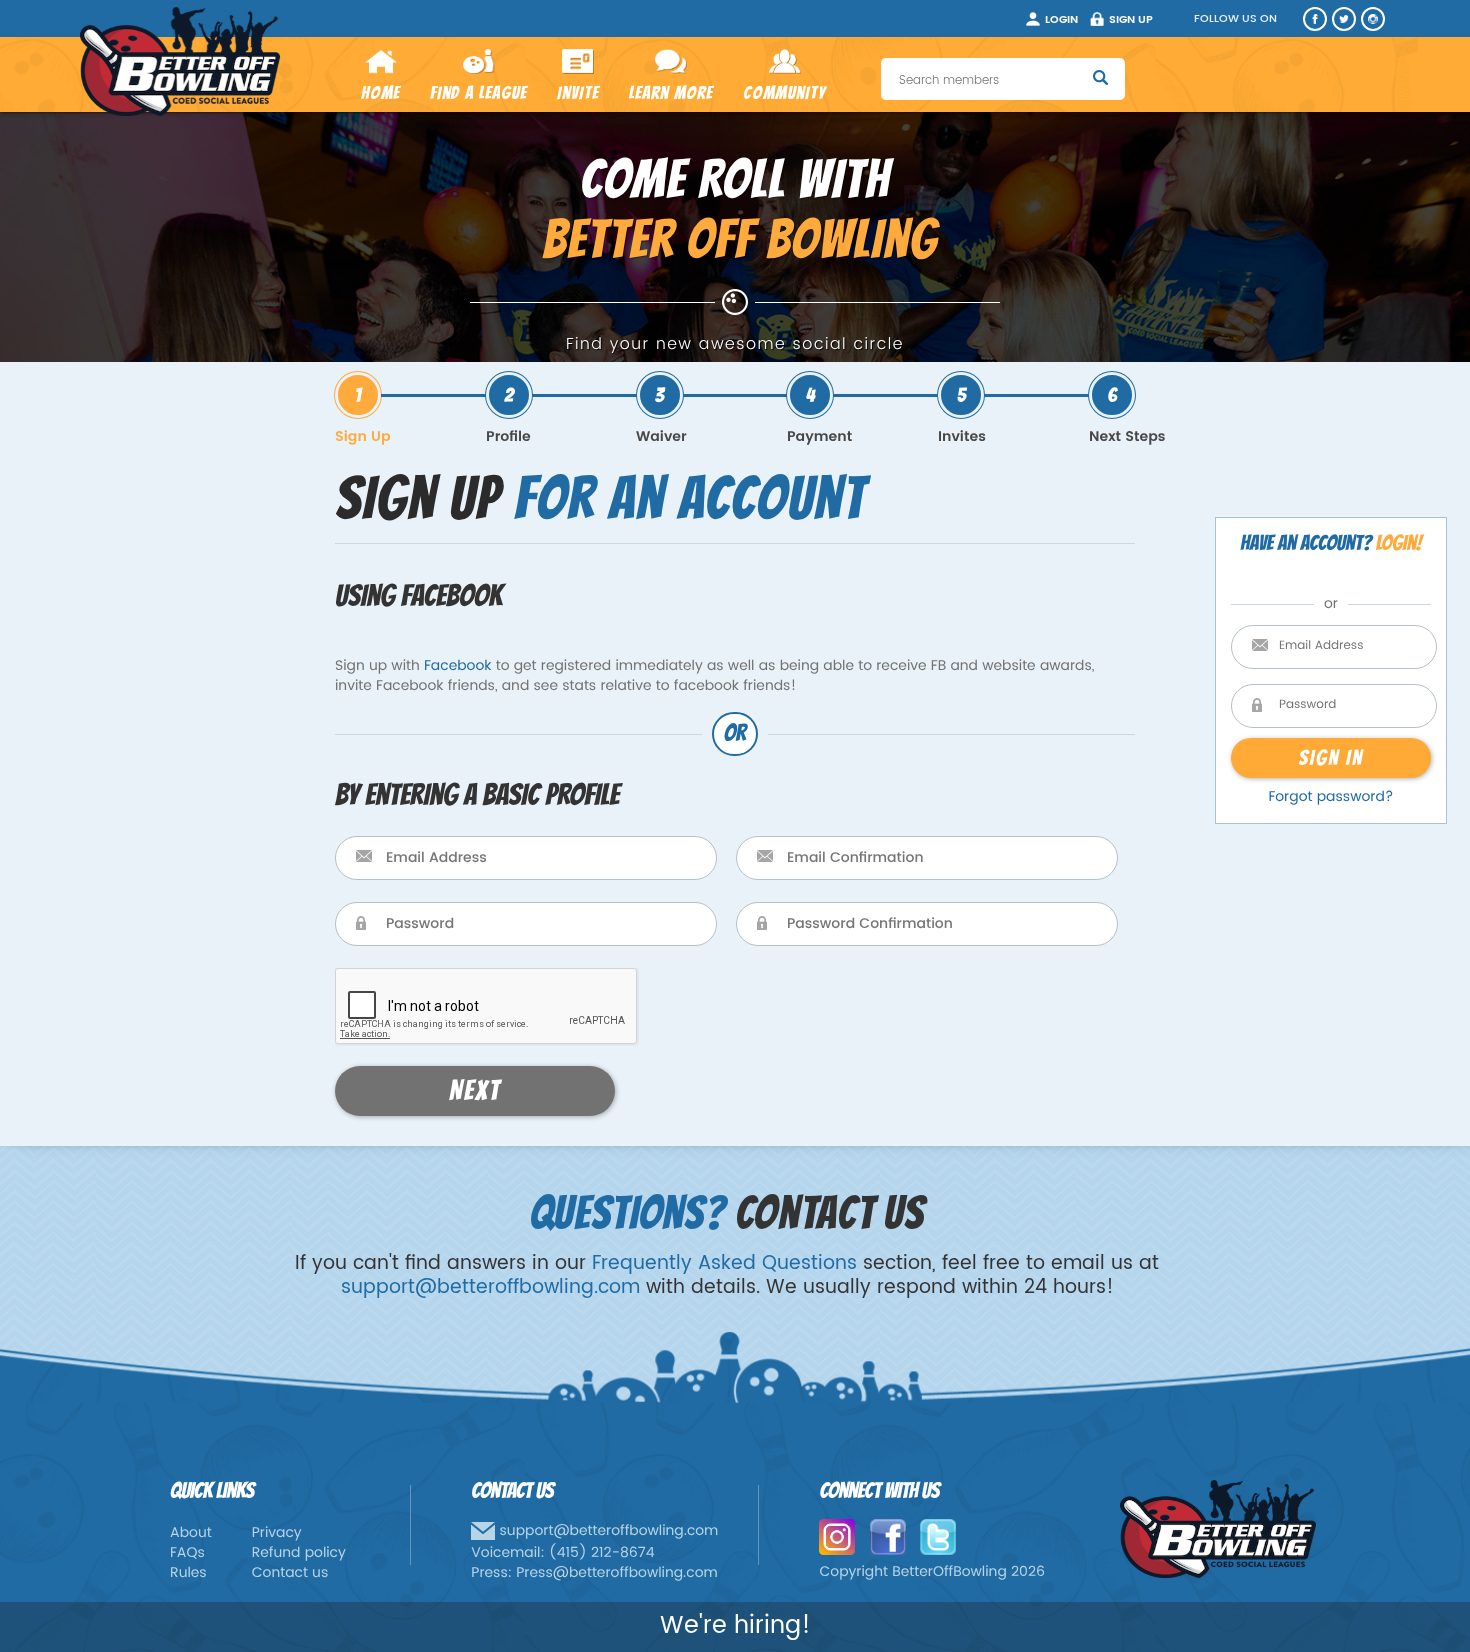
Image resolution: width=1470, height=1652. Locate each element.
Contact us (290, 1573)
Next (475, 1091)
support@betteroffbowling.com (490, 1287)
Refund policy (299, 1553)
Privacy (277, 1533)
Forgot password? (1330, 797)
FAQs (187, 1553)
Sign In (1330, 757)
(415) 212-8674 (602, 1553)
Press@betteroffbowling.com (617, 1573)
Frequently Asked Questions (724, 1263)
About (191, 1533)
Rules (188, 1573)
